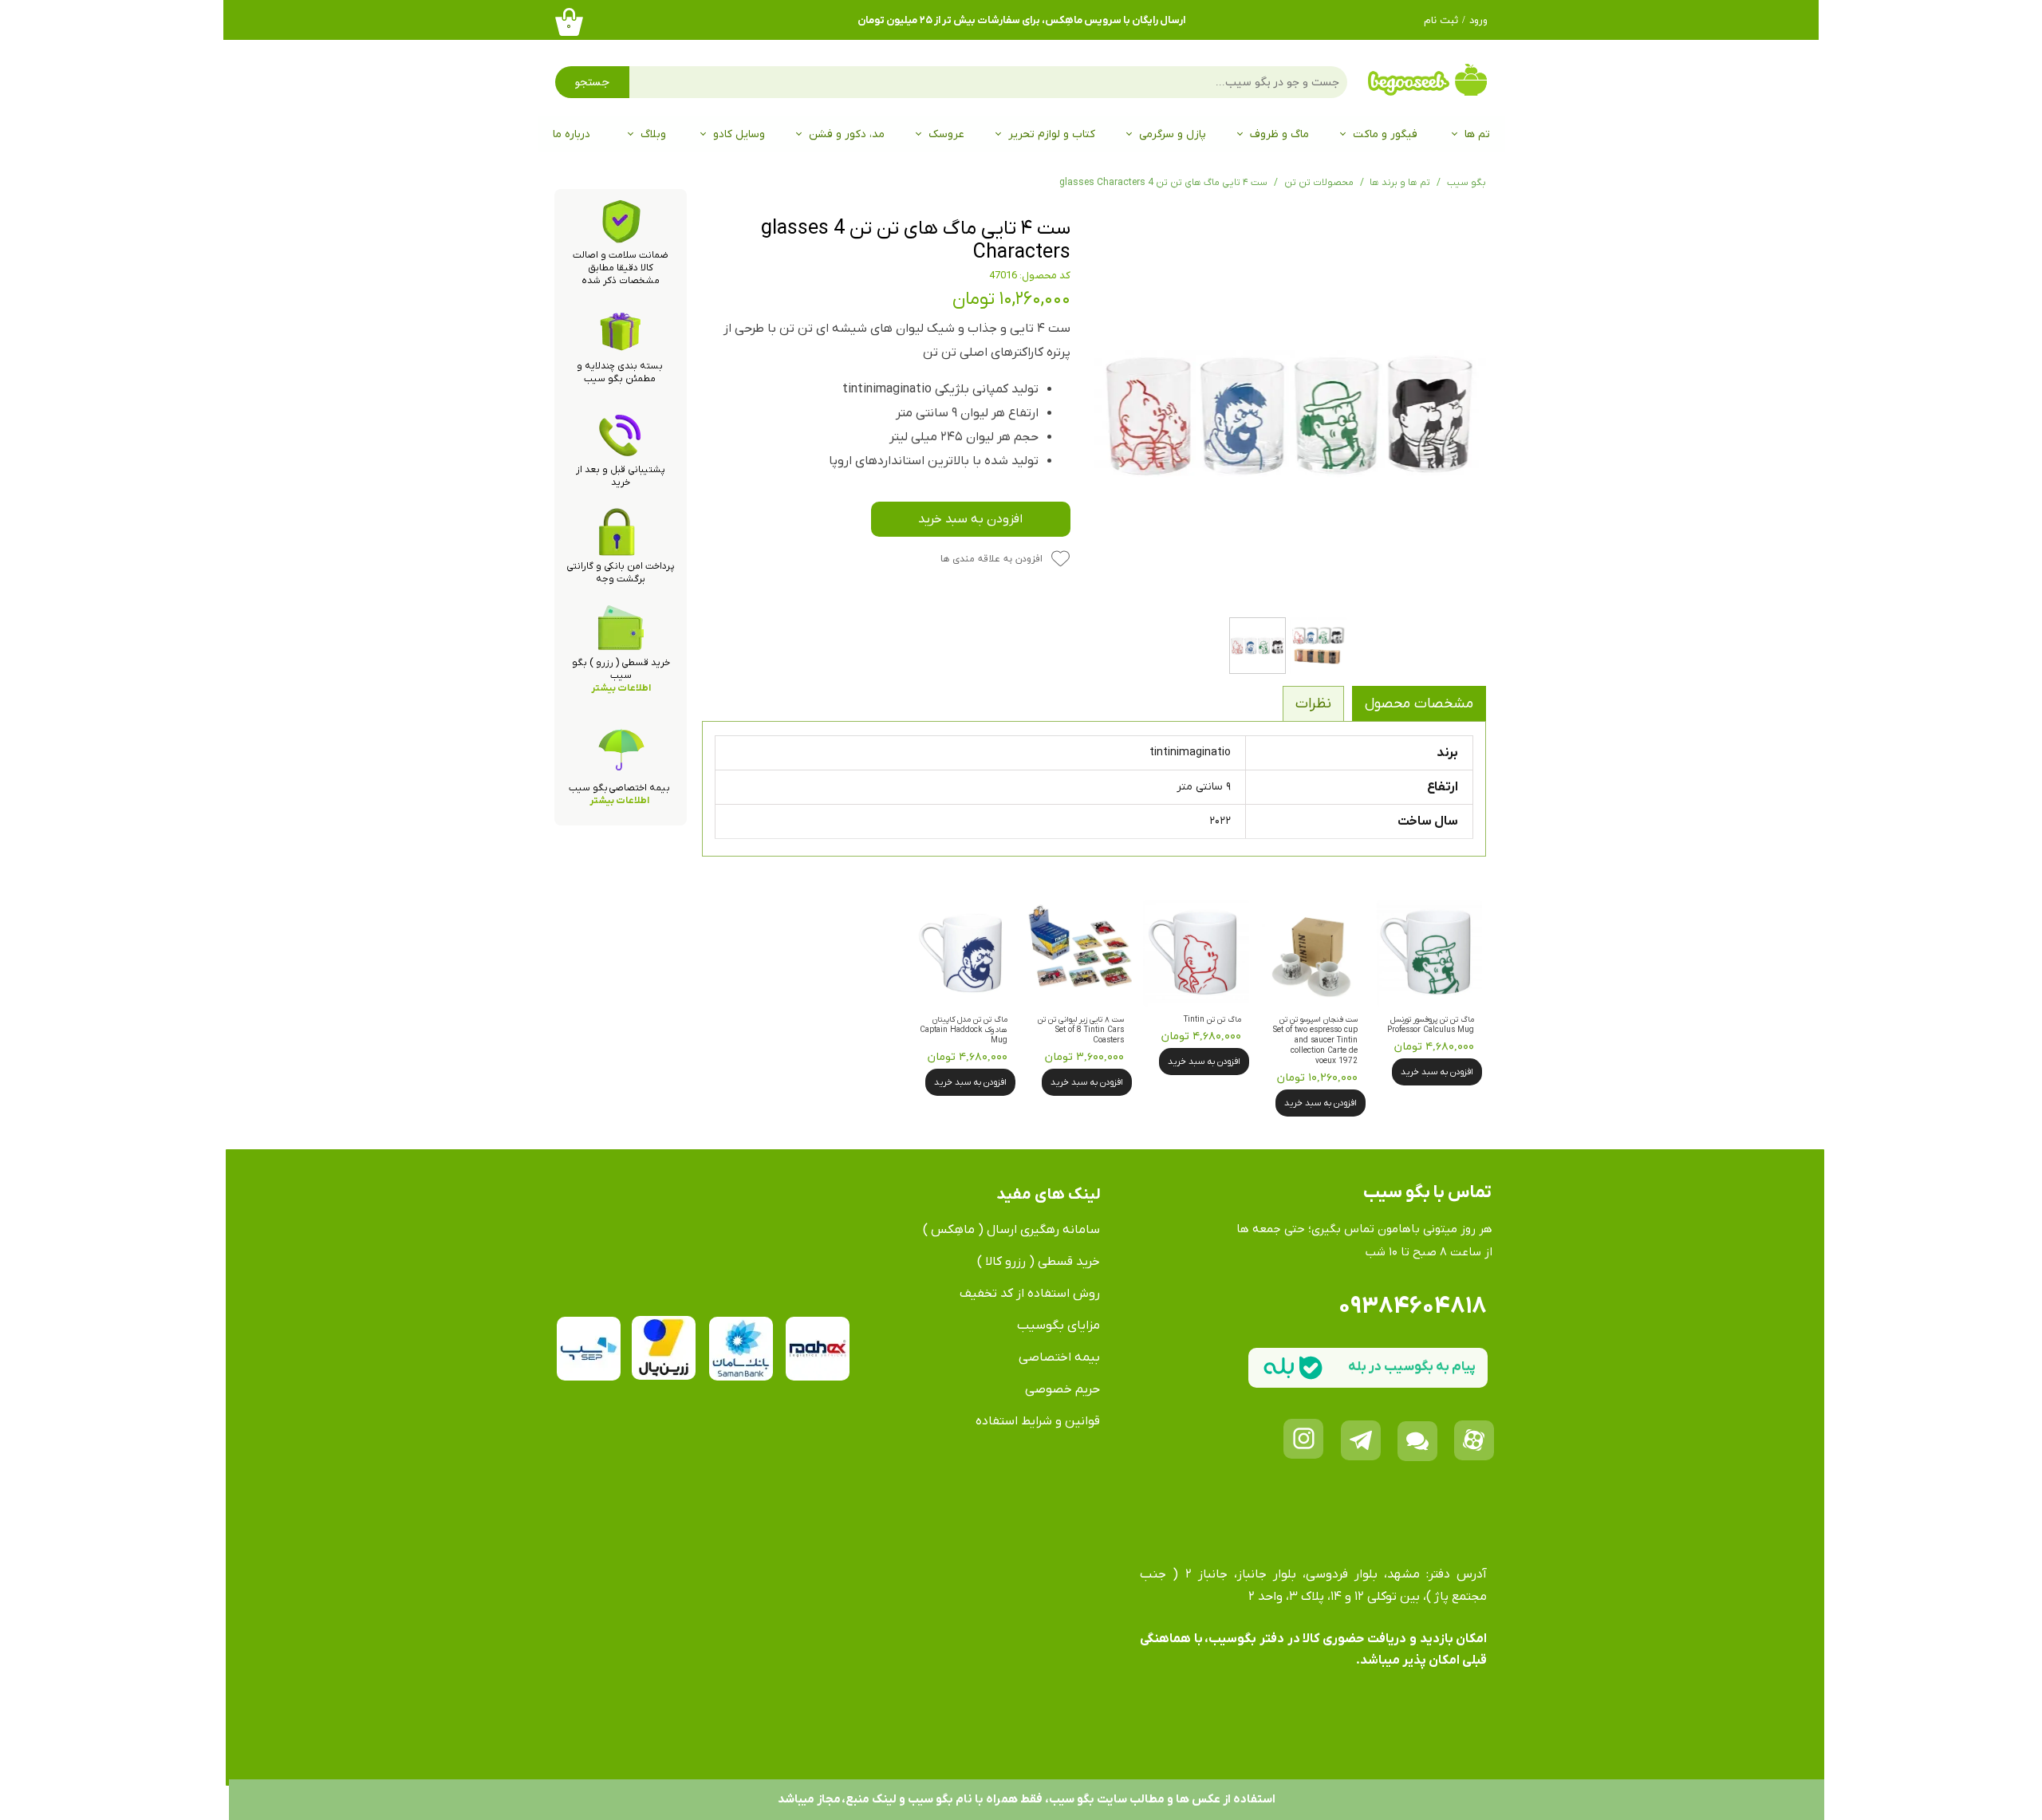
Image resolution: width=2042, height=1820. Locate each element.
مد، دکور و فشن (847, 134)
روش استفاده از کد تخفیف (1030, 1294)
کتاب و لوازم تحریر (1052, 134)
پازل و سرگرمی (1173, 134)
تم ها (1477, 134)
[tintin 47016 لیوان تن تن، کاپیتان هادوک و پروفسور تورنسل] (1291, 413)
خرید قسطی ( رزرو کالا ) (1039, 1262)
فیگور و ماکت (1385, 134)
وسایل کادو (739, 134)
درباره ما (572, 134)
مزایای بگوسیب (1058, 1326)
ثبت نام (1441, 21)
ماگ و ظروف (1279, 134)
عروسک (946, 134)
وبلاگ (653, 134)
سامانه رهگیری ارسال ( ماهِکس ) (1011, 1230)
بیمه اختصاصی (1059, 1357)
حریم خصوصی (1062, 1389)
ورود (1478, 21)
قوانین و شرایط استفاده (1038, 1421)
